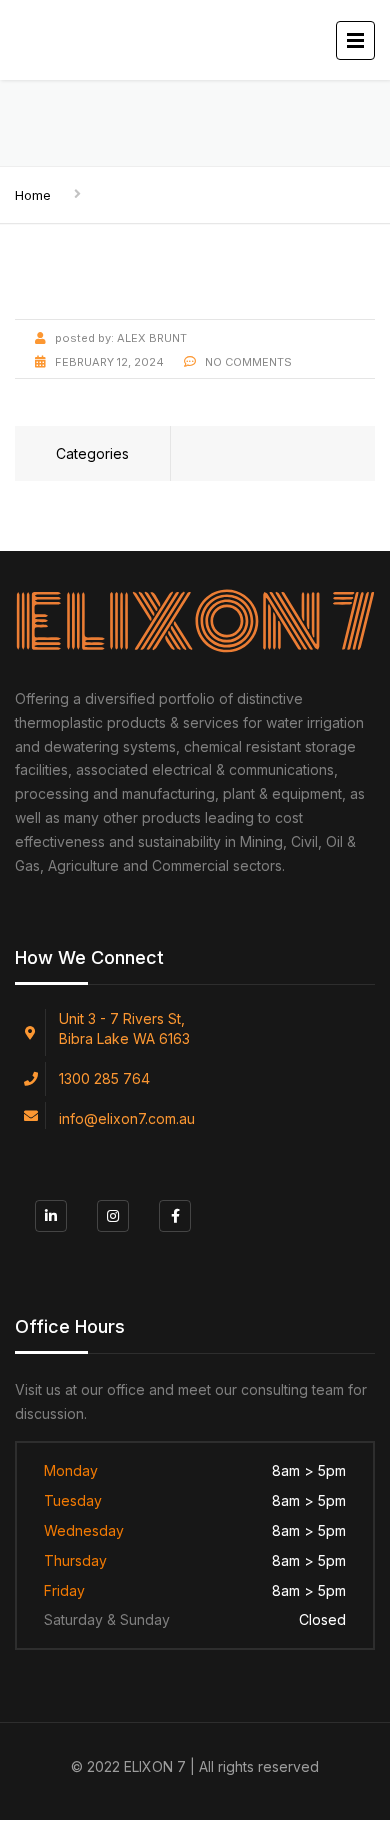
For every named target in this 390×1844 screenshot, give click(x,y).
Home (33, 195)
